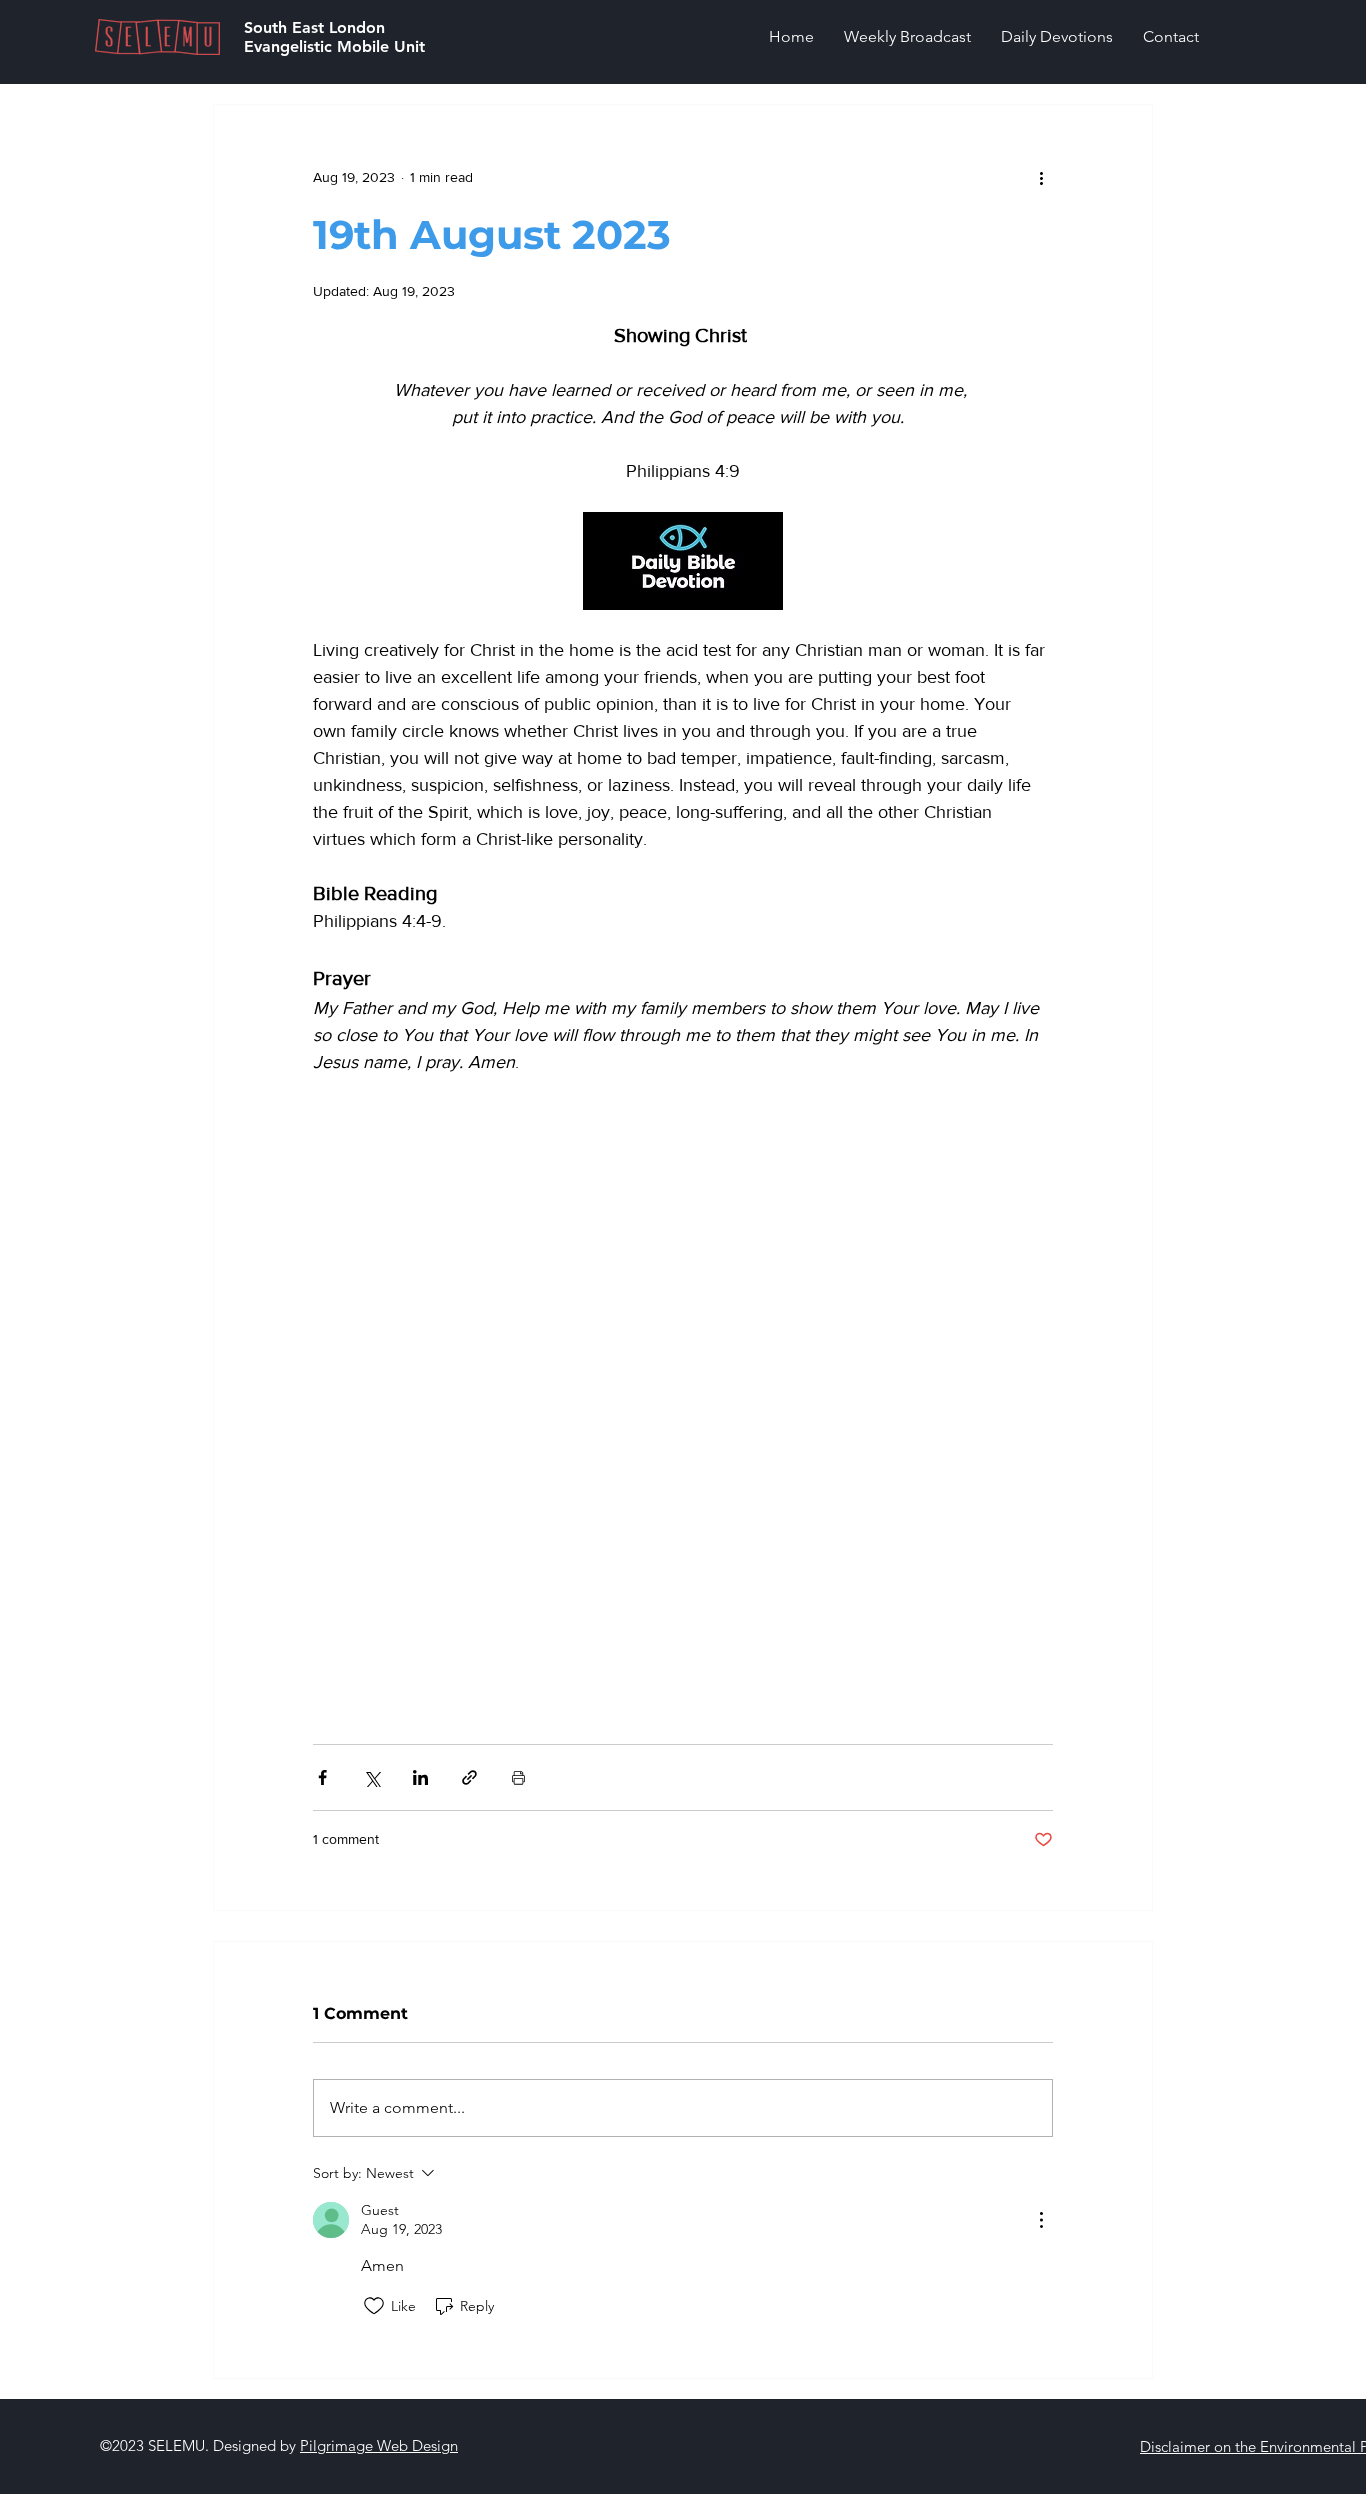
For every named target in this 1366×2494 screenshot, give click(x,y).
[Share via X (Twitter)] (371, 1777)
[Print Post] (518, 1777)
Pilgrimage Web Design (379, 2445)
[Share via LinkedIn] (420, 1777)
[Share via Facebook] (322, 1777)
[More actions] (1041, 177)
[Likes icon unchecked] (374, 2306)
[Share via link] (469, 1777)
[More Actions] (1041, 2220)
